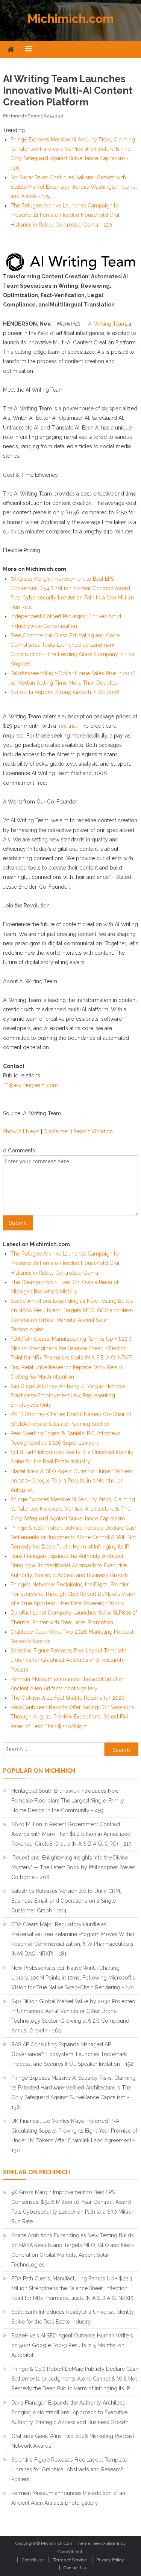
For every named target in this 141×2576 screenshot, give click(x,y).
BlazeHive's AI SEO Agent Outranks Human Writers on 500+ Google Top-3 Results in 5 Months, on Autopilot (71, 1481)
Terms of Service (70, 2560)
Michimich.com (71, 19)
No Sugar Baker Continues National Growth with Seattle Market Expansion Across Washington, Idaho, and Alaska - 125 (74, 187)
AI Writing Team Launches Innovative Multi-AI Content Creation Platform (68, 90)
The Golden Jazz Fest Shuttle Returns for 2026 (68, 1698)
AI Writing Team (107, 324)
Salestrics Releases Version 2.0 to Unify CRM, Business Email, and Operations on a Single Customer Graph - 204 (66, 1901)
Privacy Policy (110, 2560)
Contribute (33, 2560)
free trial (67, 726)
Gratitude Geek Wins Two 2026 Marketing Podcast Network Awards (73, 2441)
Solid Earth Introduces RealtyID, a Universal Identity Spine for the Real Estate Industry (73, 2317)
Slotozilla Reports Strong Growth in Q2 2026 (65, 692)
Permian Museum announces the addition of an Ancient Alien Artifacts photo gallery (68, 2498)
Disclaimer (56, 1131)
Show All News (21, 1131)
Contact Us (75, 2568)
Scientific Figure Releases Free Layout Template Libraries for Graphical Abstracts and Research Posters (68, 1660)
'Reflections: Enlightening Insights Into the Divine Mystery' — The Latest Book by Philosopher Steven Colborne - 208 (74, 1867)
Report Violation (93, 1131)
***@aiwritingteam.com (30, 1085)
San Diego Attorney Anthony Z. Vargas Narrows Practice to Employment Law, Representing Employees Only (68, 1395)
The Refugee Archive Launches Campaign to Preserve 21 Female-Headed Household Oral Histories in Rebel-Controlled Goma (65, 1263)
